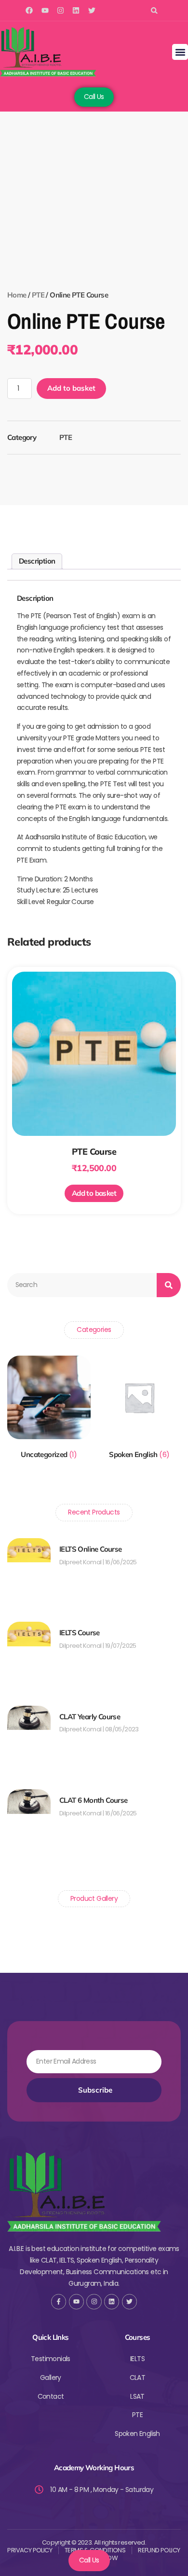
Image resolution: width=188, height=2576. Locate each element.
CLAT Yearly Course (90, 1717)
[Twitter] (92, 10)
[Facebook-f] (59, 2301)
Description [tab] (37, 561)
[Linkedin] (76, 10)
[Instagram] (60, 10)
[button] (154, 10)
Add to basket (71, 388)
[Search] (169, 1285)
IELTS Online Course (91, 1549)
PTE (38, 295)
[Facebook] (29, 10)
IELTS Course (80, 1633)
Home (17, 295)
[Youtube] (45, 10)
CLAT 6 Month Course (94, 1800)
